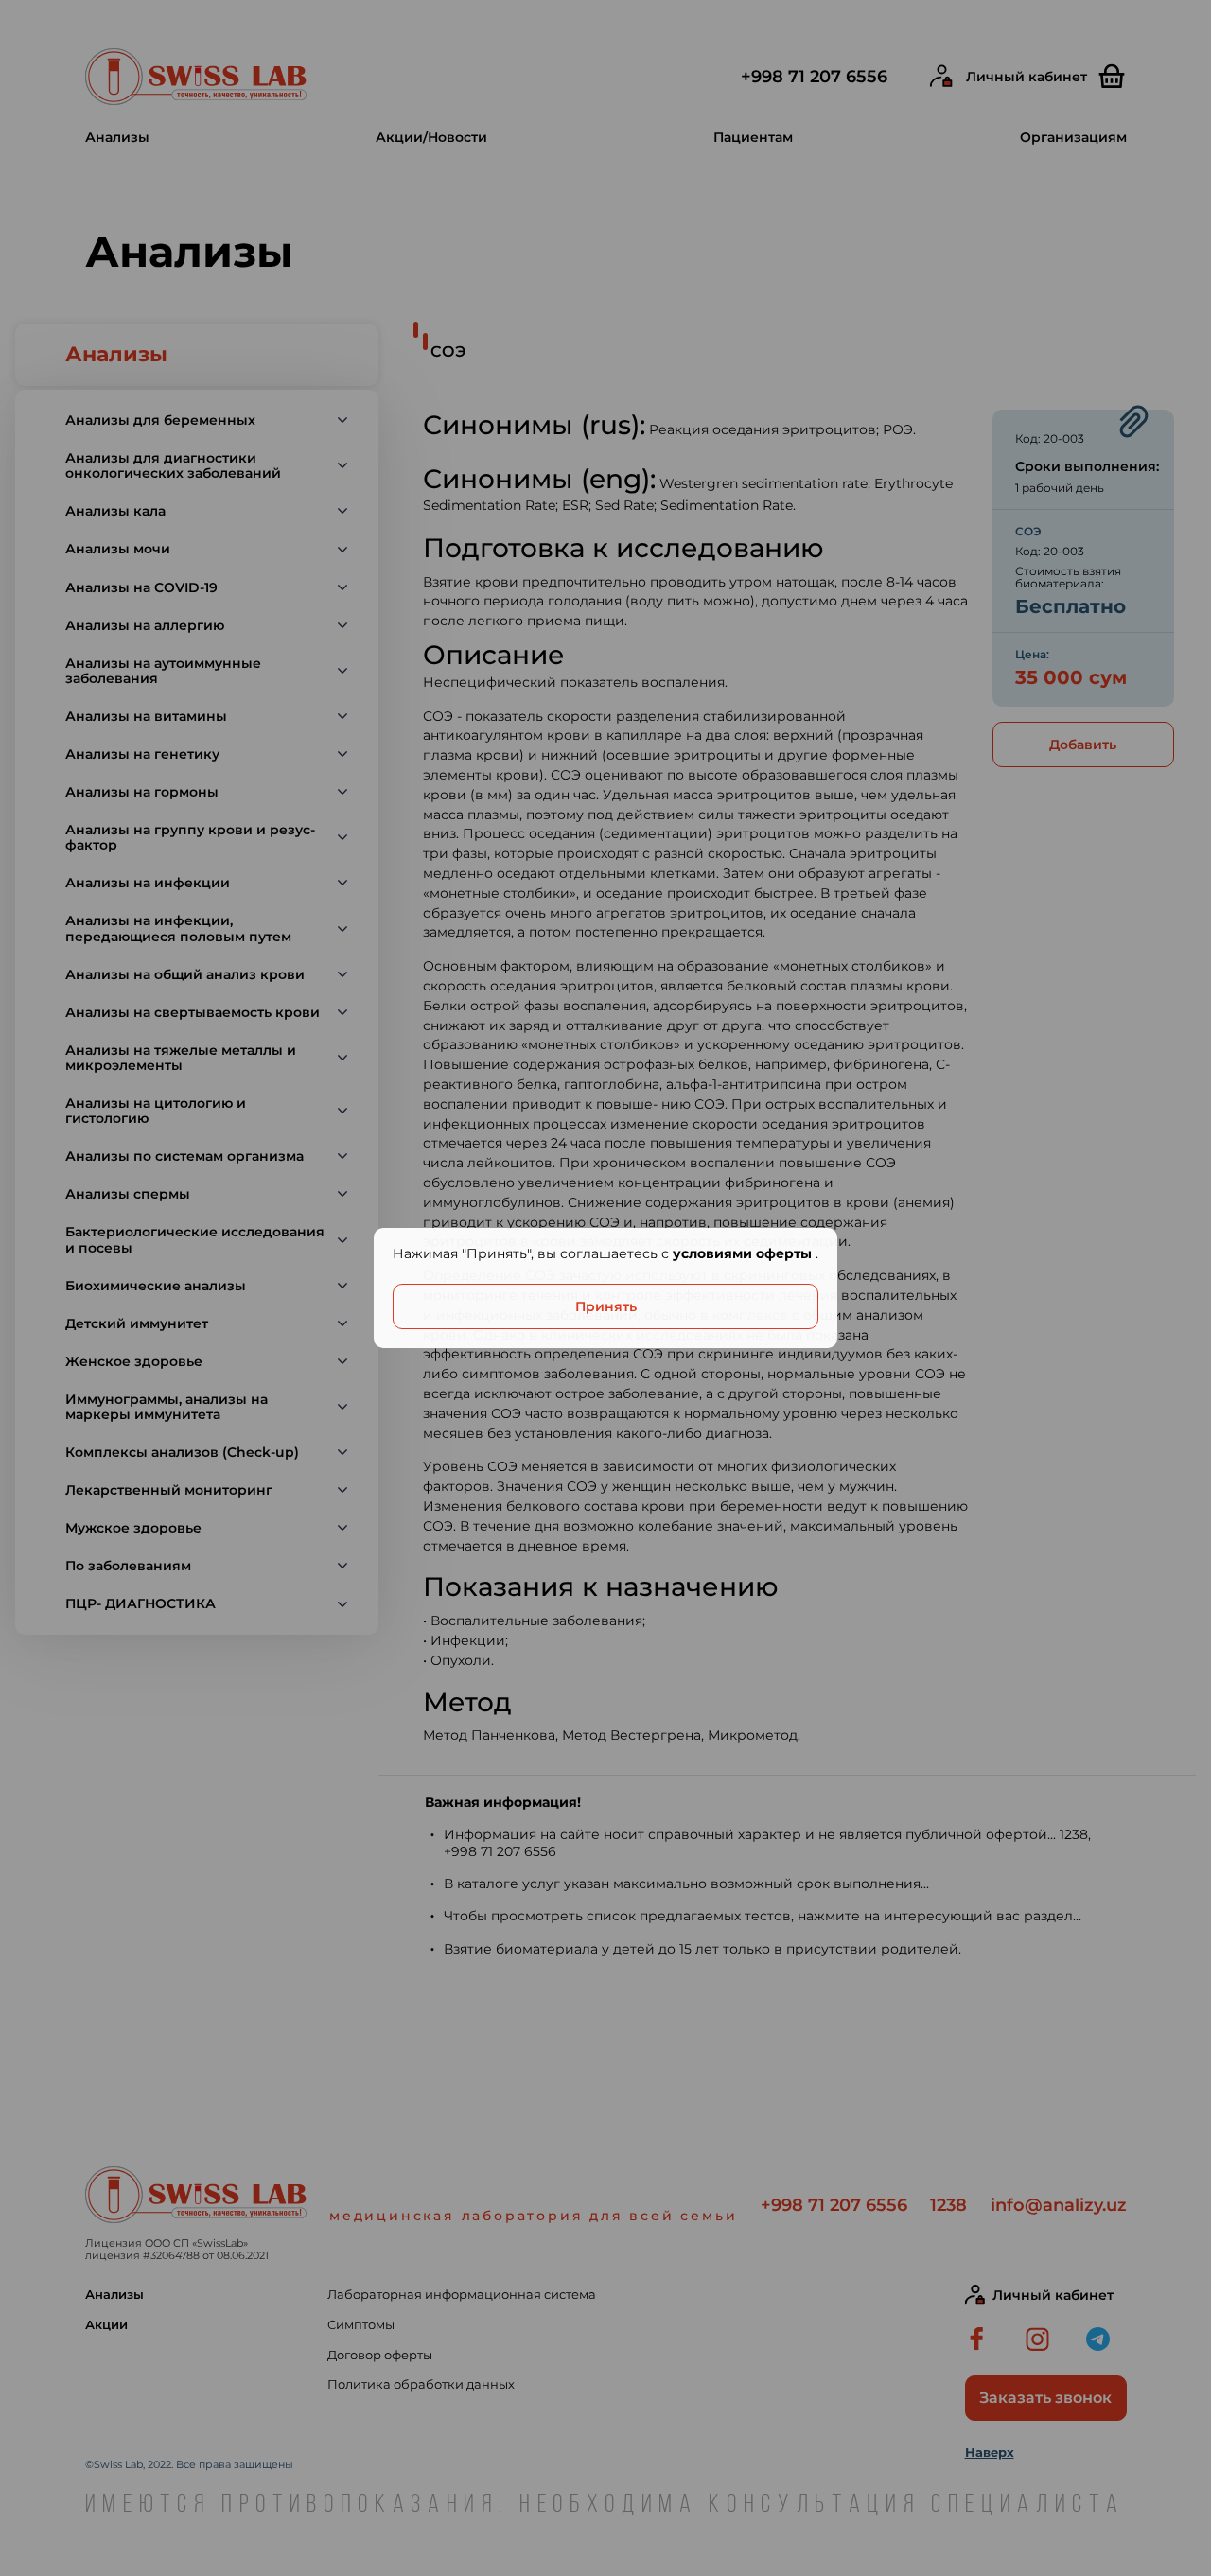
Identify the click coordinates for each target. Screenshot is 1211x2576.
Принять (606, 1306)
